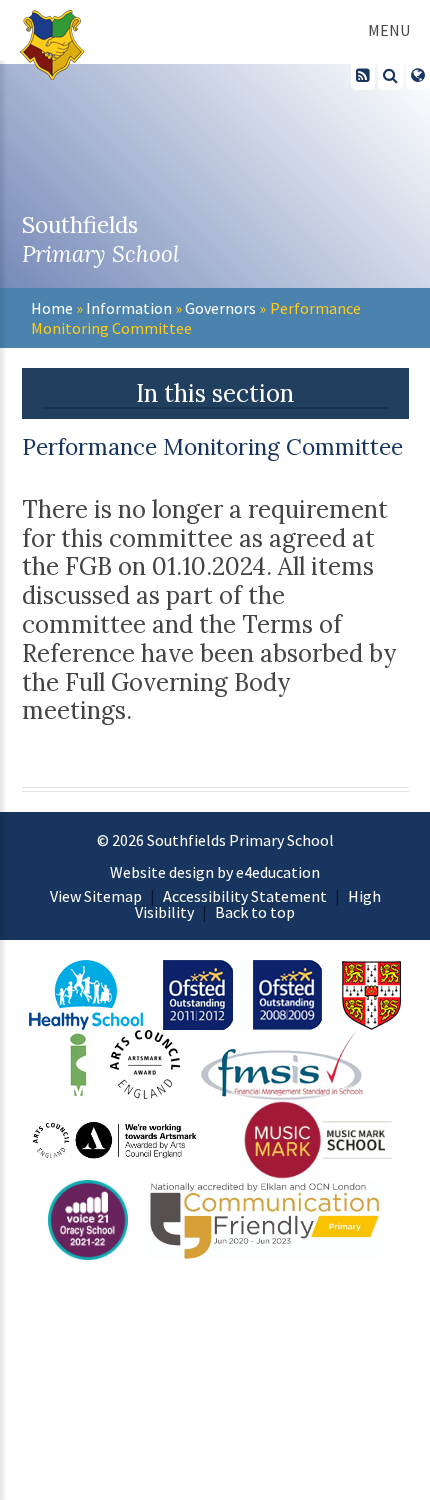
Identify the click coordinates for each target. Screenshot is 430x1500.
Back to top (255, 912)
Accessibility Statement (245, 896)
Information (129, 308)
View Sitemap (96, 896)
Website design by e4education (215, 872)
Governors (220, 308)
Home (52, 308)
